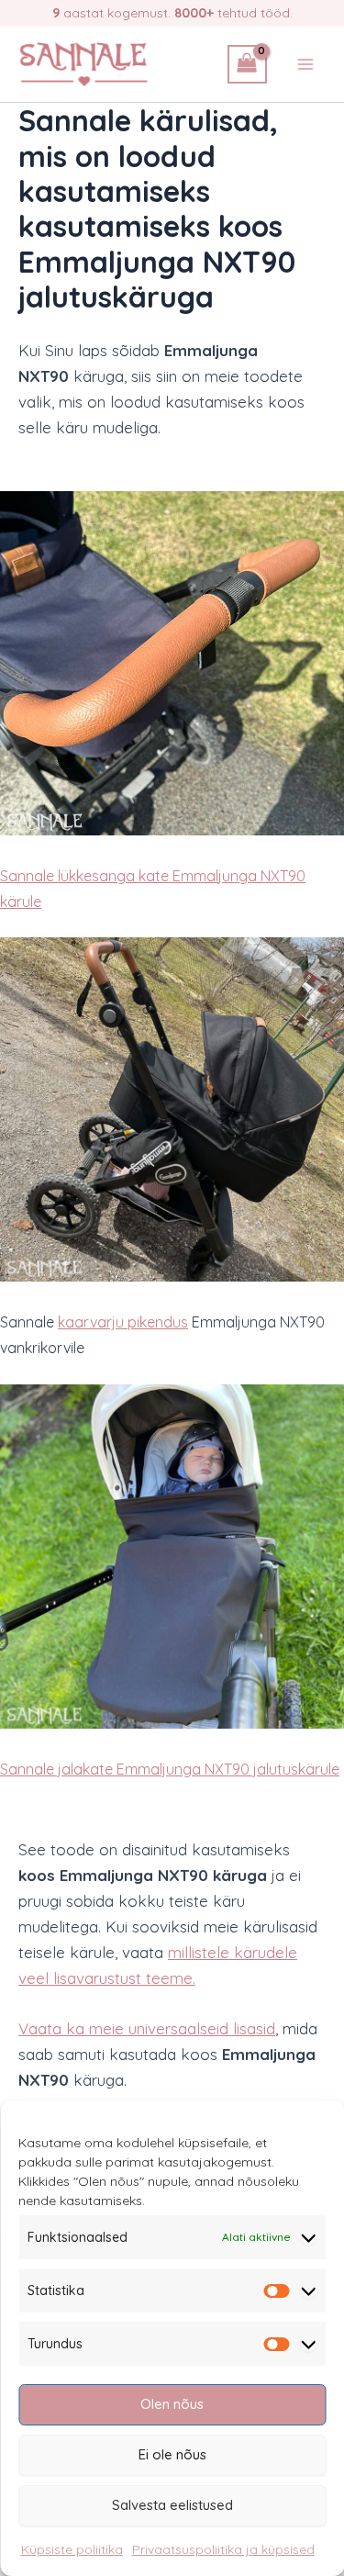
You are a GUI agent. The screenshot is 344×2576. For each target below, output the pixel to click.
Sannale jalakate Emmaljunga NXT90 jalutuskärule (170, 1769)
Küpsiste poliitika (72, 2549)
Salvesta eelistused (172, 2505)
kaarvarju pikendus (123, 1322)
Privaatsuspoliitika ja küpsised (223, 2549)
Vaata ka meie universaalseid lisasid (147, 2028)
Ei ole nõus (172, 2454)
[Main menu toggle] (305, 64)
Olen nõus (172, 2404)
